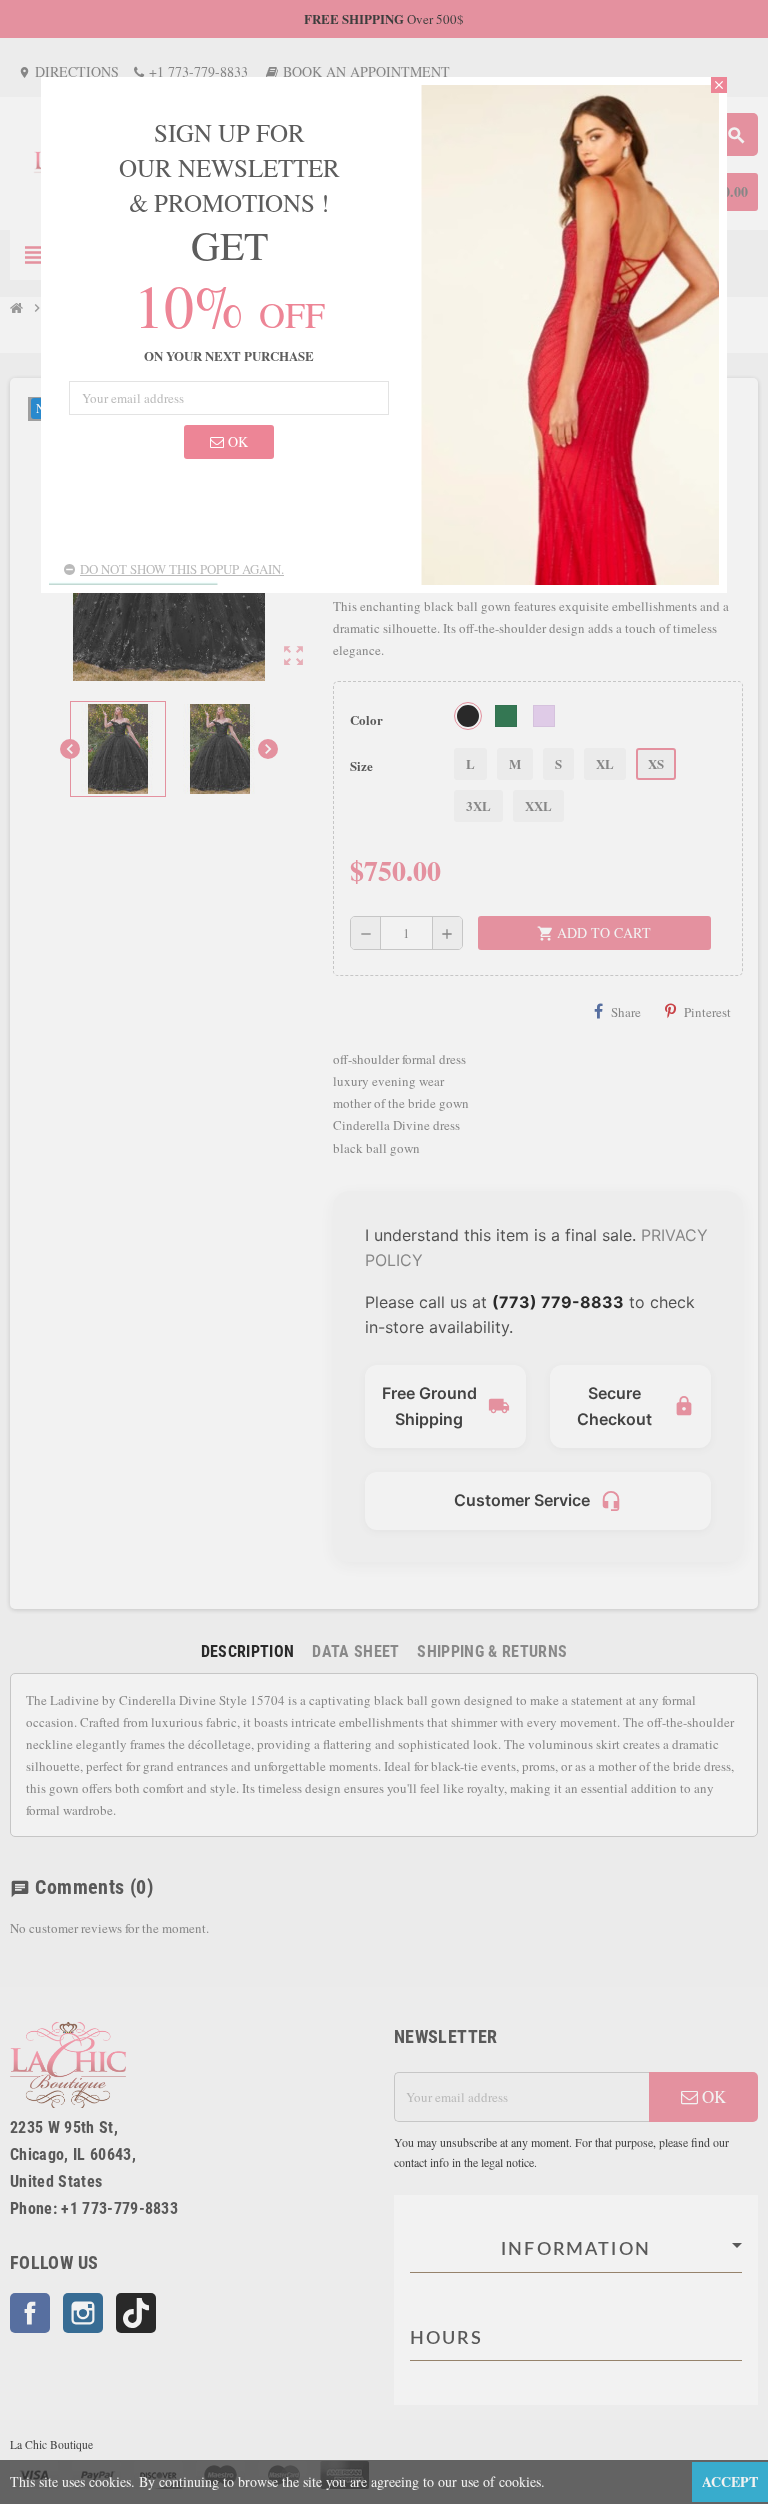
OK (236, 441)
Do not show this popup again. (182, 569)
